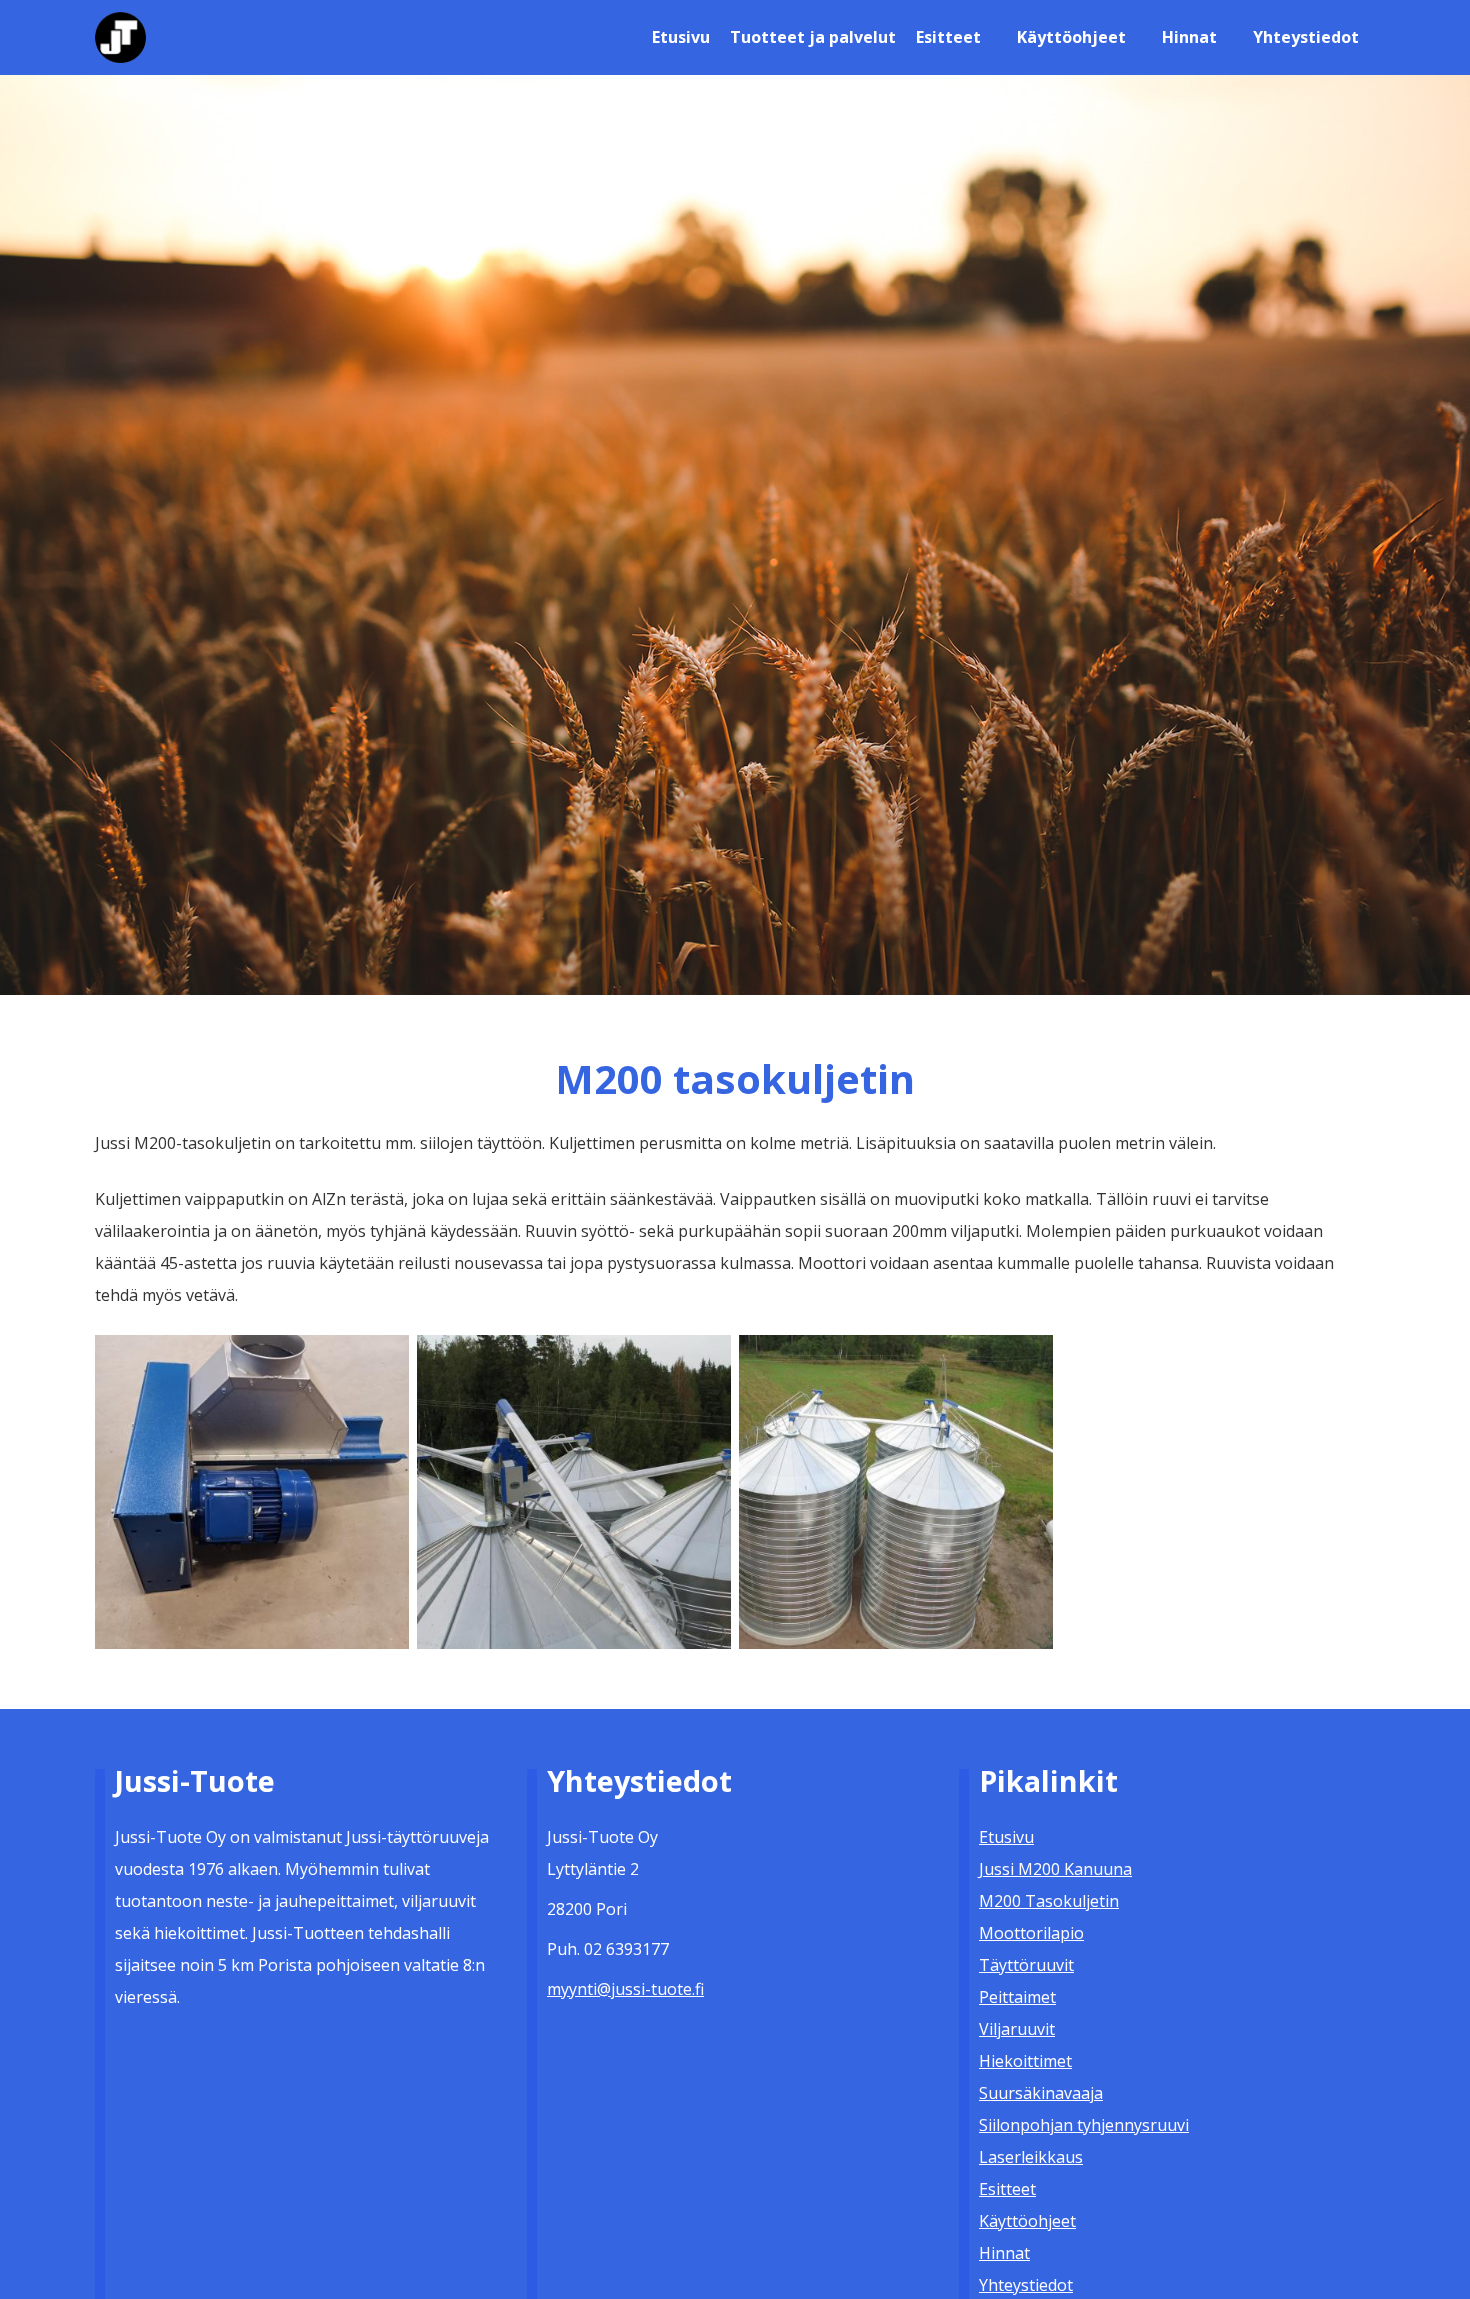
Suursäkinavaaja (1041, 2093)
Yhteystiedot (1306, 37)
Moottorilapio (1031, 1933)
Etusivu (681, 37)
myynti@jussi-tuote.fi (625, 1989)
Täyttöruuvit (1026, 1965)
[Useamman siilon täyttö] (574, 1490)
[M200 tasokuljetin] (896, 1490)
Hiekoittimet (1025, 2061)
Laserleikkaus (1031, 2157)
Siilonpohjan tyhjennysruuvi (1084, 2125)
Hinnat (1189, 37)
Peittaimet (1017, 1997)
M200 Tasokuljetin (1049, 1901)
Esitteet (948, 37)
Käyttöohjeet (1071, 37)
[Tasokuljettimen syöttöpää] (252, 1490)
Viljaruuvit (1017, 2029)
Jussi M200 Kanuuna (1055, 1869)
